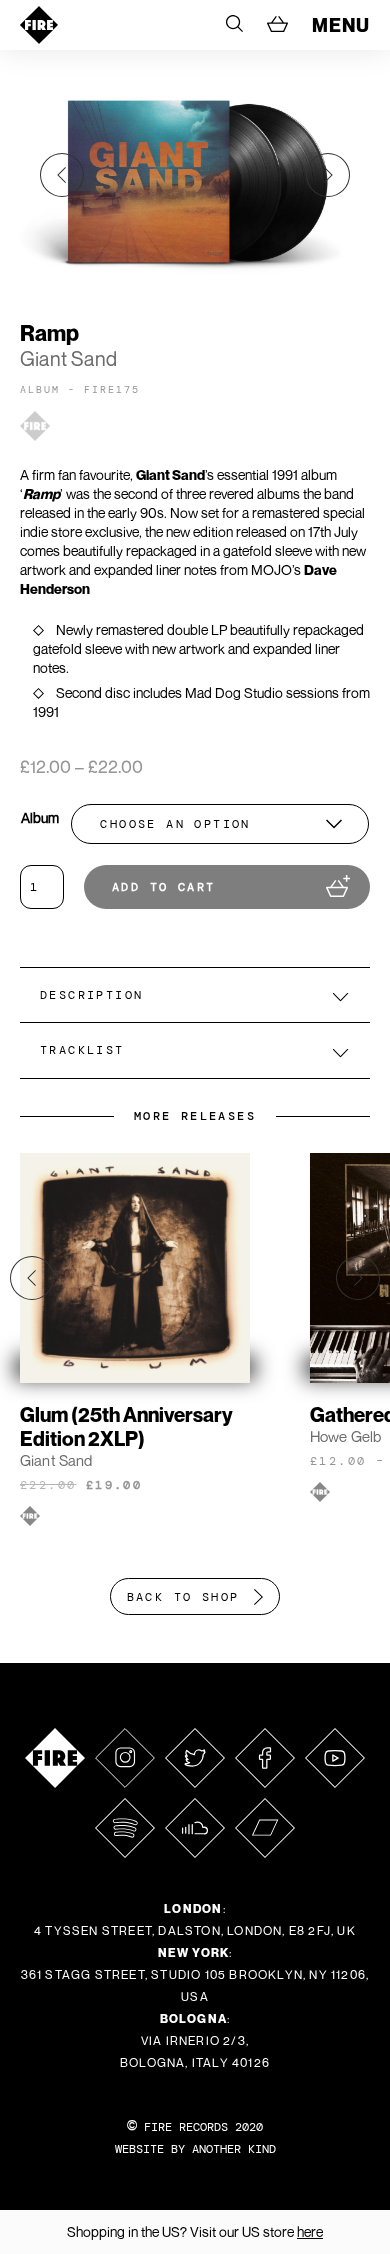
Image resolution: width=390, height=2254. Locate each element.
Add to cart (163, 887)
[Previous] (62, 175)
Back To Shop (183, 1597)
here (310, 2231)
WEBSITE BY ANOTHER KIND (195, 2149)
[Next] (328, 175)
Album (40, 817)
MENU (341, 25)
